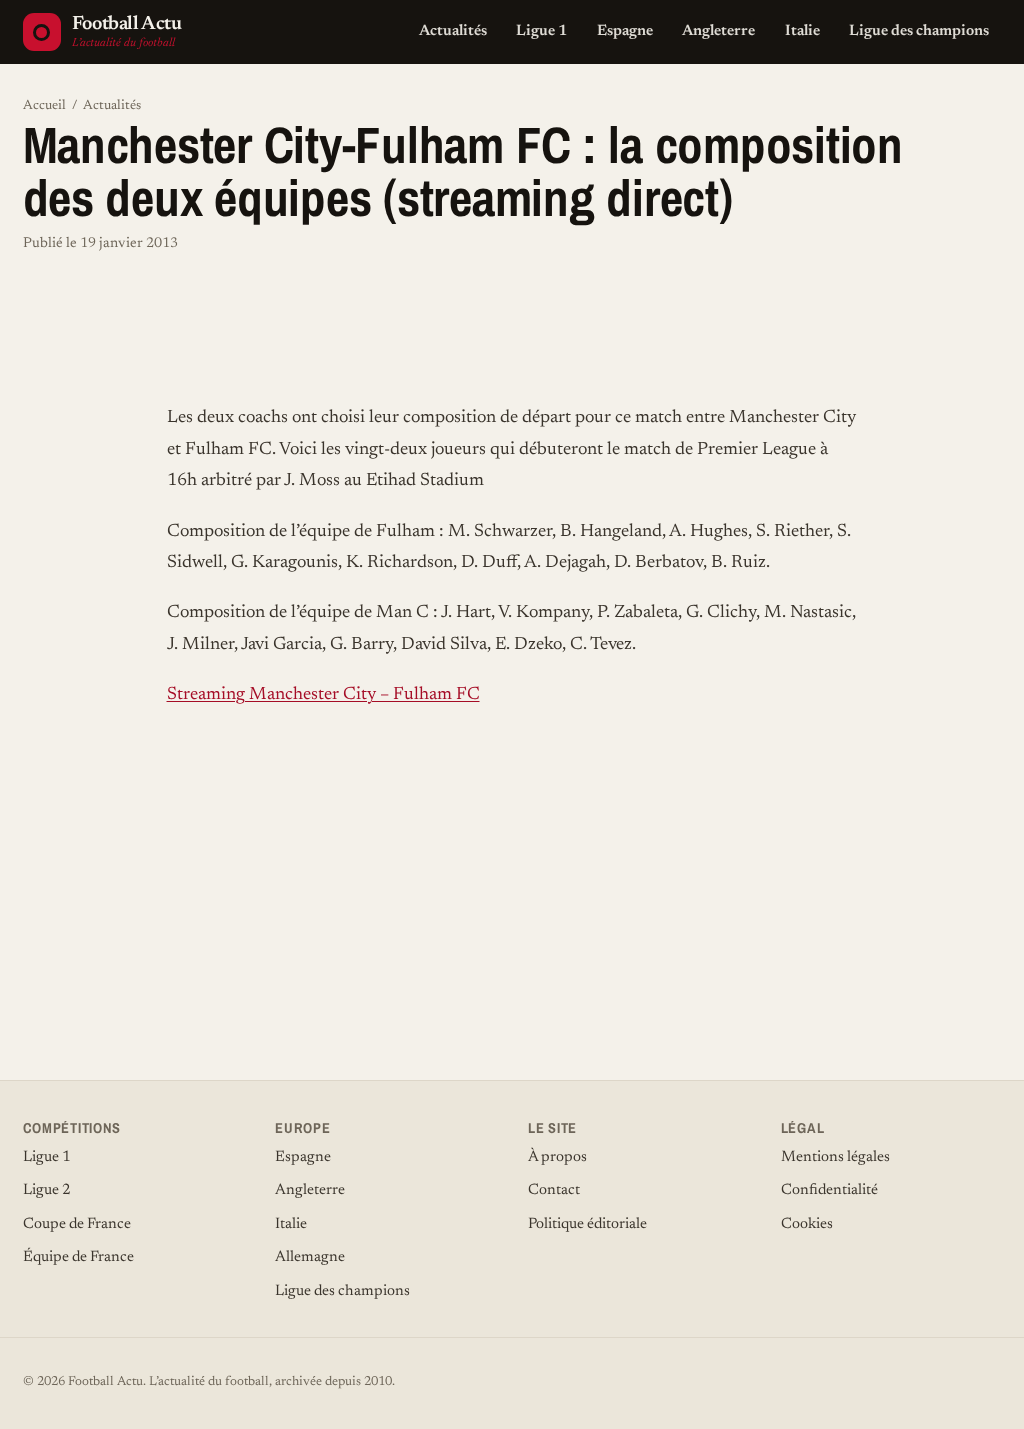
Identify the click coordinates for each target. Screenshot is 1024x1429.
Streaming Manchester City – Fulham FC (323, 695)
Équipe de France (78, 1257)
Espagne (625, 31)
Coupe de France (77, 1224)
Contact (554, 1190)
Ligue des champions (919, 31)
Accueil (44, 106)
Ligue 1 (541, 31)
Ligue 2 (47, 1190)
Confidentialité (829, 1190)
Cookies (807, 1224)
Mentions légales (835, 1157)
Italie (802, 31)
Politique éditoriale (587, 1224)
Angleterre (718, 31)
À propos (557, 1157)
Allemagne (310, 1257)
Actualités (453, 31)
